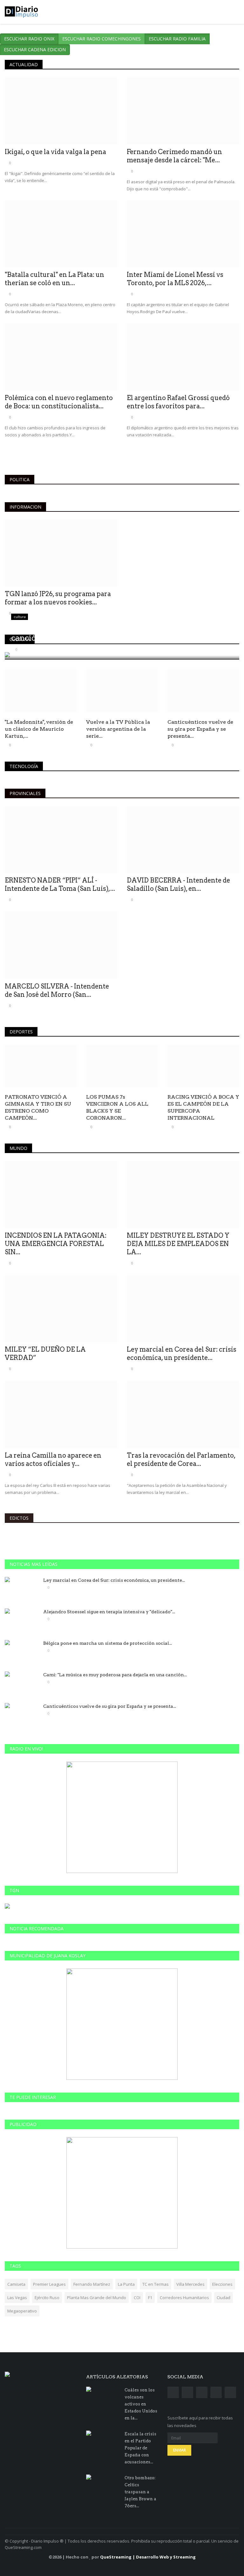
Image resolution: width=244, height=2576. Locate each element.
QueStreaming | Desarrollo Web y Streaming (148, 2557)
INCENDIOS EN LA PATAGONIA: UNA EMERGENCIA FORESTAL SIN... (56, 1244)
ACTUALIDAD (24, 64)
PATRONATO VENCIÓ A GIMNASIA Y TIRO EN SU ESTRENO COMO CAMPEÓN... (38, 1107)
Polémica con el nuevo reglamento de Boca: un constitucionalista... (59, 402)
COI (137, 2298)
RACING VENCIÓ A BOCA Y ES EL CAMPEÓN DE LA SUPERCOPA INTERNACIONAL (203, 1107)
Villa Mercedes (190, 2284)
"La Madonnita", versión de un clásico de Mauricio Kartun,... (39, 729)
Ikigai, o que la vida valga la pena (55, 152)
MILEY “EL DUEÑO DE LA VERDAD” (45, 1354)
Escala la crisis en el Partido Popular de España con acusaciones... (140, 2448)
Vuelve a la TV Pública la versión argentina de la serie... (118, 729)
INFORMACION (25, 507)
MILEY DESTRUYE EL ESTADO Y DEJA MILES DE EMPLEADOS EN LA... (178, 1244)
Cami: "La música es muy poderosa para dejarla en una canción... (115, 1675)
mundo (18, 1148)
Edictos (19, 1518)
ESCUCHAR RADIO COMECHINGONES (102, 39)
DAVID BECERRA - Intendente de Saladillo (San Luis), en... (178, 884)
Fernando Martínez (92, 2284)
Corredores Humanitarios (184, 2298)
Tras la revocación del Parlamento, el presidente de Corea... (181, 1460)
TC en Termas (156, 2284)
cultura (20, 639)
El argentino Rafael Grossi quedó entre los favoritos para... (178, 402)
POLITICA (20, 479)
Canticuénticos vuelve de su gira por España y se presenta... (200, 729)
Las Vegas (17, 2298)
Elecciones (222, 2284)
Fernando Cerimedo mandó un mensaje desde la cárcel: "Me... (174, 156)
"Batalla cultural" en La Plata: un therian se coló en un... (54, 279)
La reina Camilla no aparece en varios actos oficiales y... (53, 1460)
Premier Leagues (49, 2284)
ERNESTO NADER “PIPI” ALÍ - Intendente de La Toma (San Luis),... (60, 884)
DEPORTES (21, 1032)
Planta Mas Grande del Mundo (97, 2298)
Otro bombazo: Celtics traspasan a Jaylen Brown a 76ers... (140, 2492)
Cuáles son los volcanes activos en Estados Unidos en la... (141, 2404)
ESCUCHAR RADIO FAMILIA (177, 39)
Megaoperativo (22, 2311)
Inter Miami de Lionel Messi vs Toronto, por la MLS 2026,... (175, 279)
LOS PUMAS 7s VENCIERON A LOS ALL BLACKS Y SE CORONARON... (117, 1107)
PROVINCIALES (25, 793)
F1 (150, 2298)
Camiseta (16, 2284)
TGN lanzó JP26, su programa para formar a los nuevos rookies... (58, 598)
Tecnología (24, 766)
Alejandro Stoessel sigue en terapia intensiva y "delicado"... (109, 1612)
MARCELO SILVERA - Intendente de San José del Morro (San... (57, 990)
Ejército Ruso (47, 2298)
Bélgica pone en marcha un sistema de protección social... (108, 1643)
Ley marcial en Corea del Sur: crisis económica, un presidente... (182, 1354)
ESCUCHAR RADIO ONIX (29, 39)
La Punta (126, 2284)
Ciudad (224, 2298)
